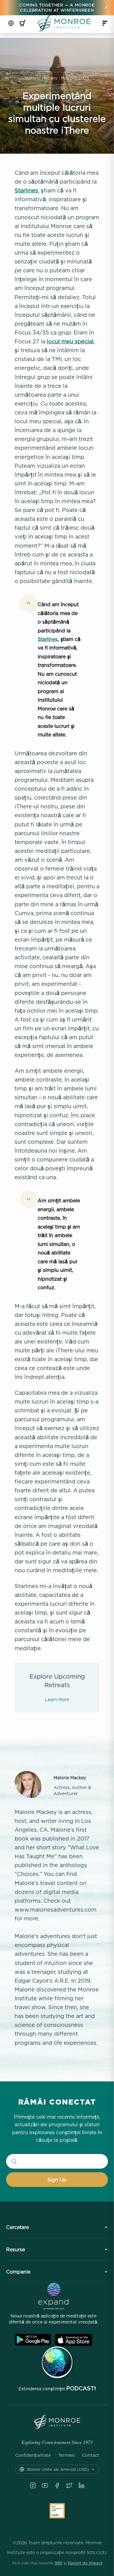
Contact (91, 2455)
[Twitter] (69, 2485)
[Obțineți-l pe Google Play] (33, 2340)
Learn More (57, 1699)
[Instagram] (33, 2485)
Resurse (16, 2249)
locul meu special (70, 341)
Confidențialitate (33, 2455)
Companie (18, 2272)
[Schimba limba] (11, 23)
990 (59, 2563)
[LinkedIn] (81, 2485)
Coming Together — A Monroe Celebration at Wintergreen (57, 7)
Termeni (66, 2455)
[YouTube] (45, 2485)
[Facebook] (57, 2485)
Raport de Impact (85, 2563)
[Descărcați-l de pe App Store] (74, 2340)
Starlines (26, 190)
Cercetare (17, 2227)
